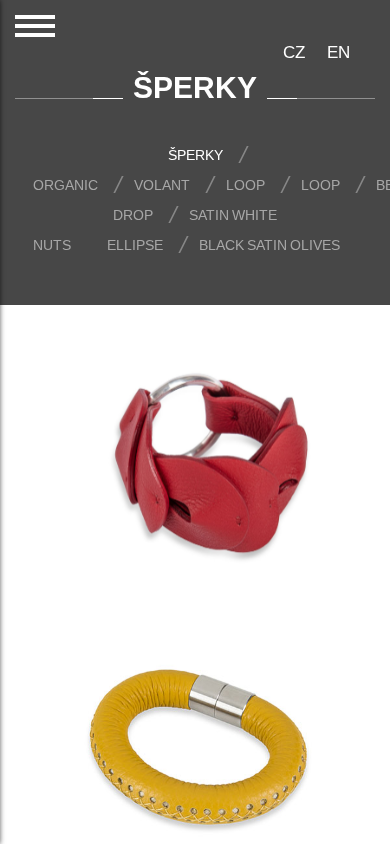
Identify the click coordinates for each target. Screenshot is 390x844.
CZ (294, 52)
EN (338, 52)
